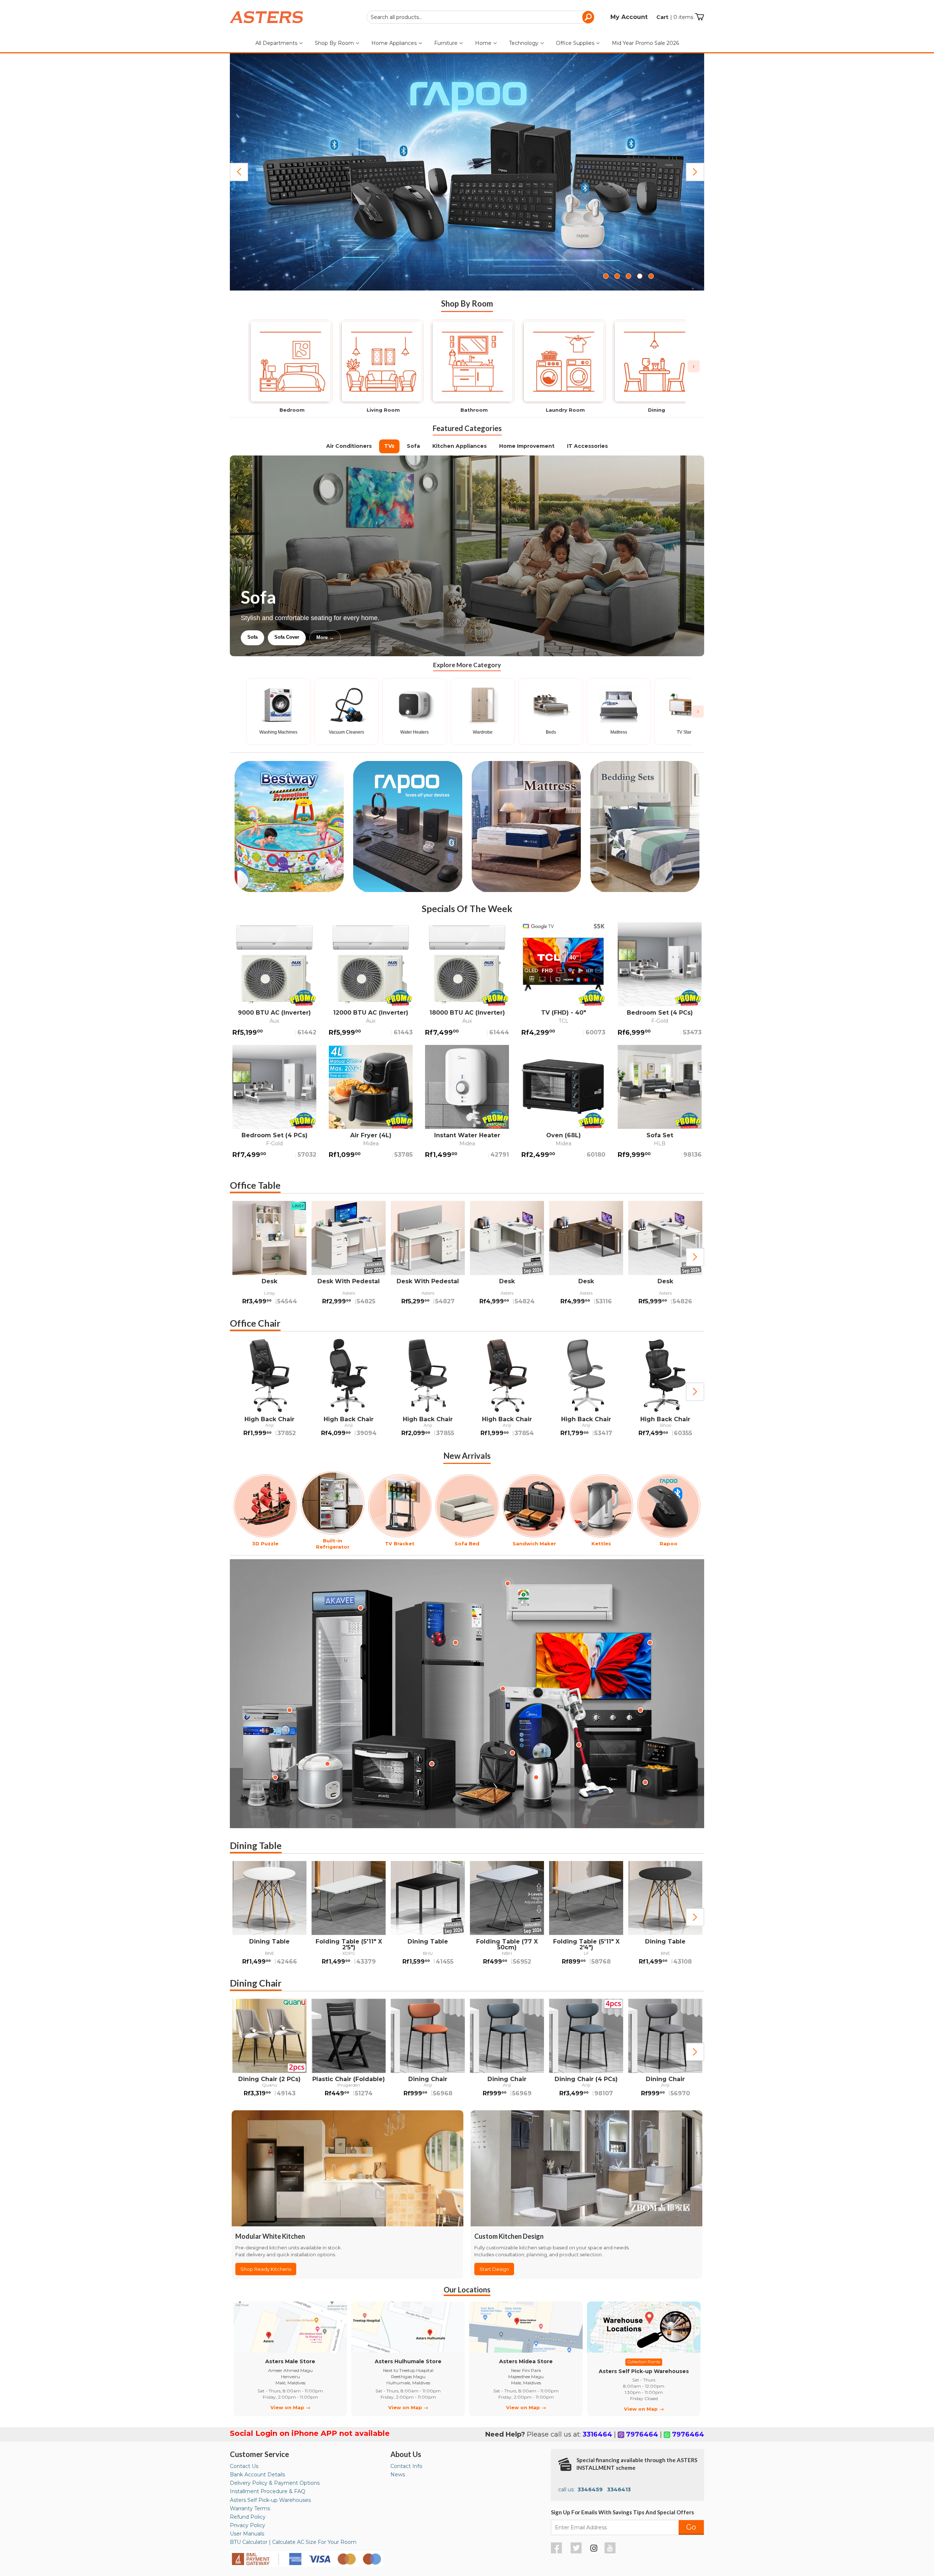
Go (691, 2527)
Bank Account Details (257, 2475)
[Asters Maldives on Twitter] (577, 2552)
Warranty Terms (250, 2508)
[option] (269, 1257)
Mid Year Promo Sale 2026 (645, 43)
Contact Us (244, 2466)
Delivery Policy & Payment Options (275, 2483)
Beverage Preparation (318, 637)
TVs (389, 446)
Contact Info (406, 2466)
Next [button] (695, 1257)
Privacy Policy (248, 2525)
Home (484, 43)
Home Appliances (395, 43)
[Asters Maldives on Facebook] (557, 2552)
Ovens (366, 637)
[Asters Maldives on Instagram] (594, 2549)
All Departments (277, 43)
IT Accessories (587, 446)
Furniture (447, 43)
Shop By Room (335, 43)
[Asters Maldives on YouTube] (611, 2552)
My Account (629, 17)
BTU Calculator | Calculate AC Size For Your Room (293, 2542)
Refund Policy (248, 2517)
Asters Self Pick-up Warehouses (270, 2500)
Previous (239, 172)
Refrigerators (262, 637)
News (398, 2475)
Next (695, 172)
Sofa (413, 446)
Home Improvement (527, 446)
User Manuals (247, 2534)
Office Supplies (576, 43)
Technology (524, 43)
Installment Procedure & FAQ (268, 2491)
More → (399, 637)
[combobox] (480, 17)
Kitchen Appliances (460, 446)
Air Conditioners (349, 446)
